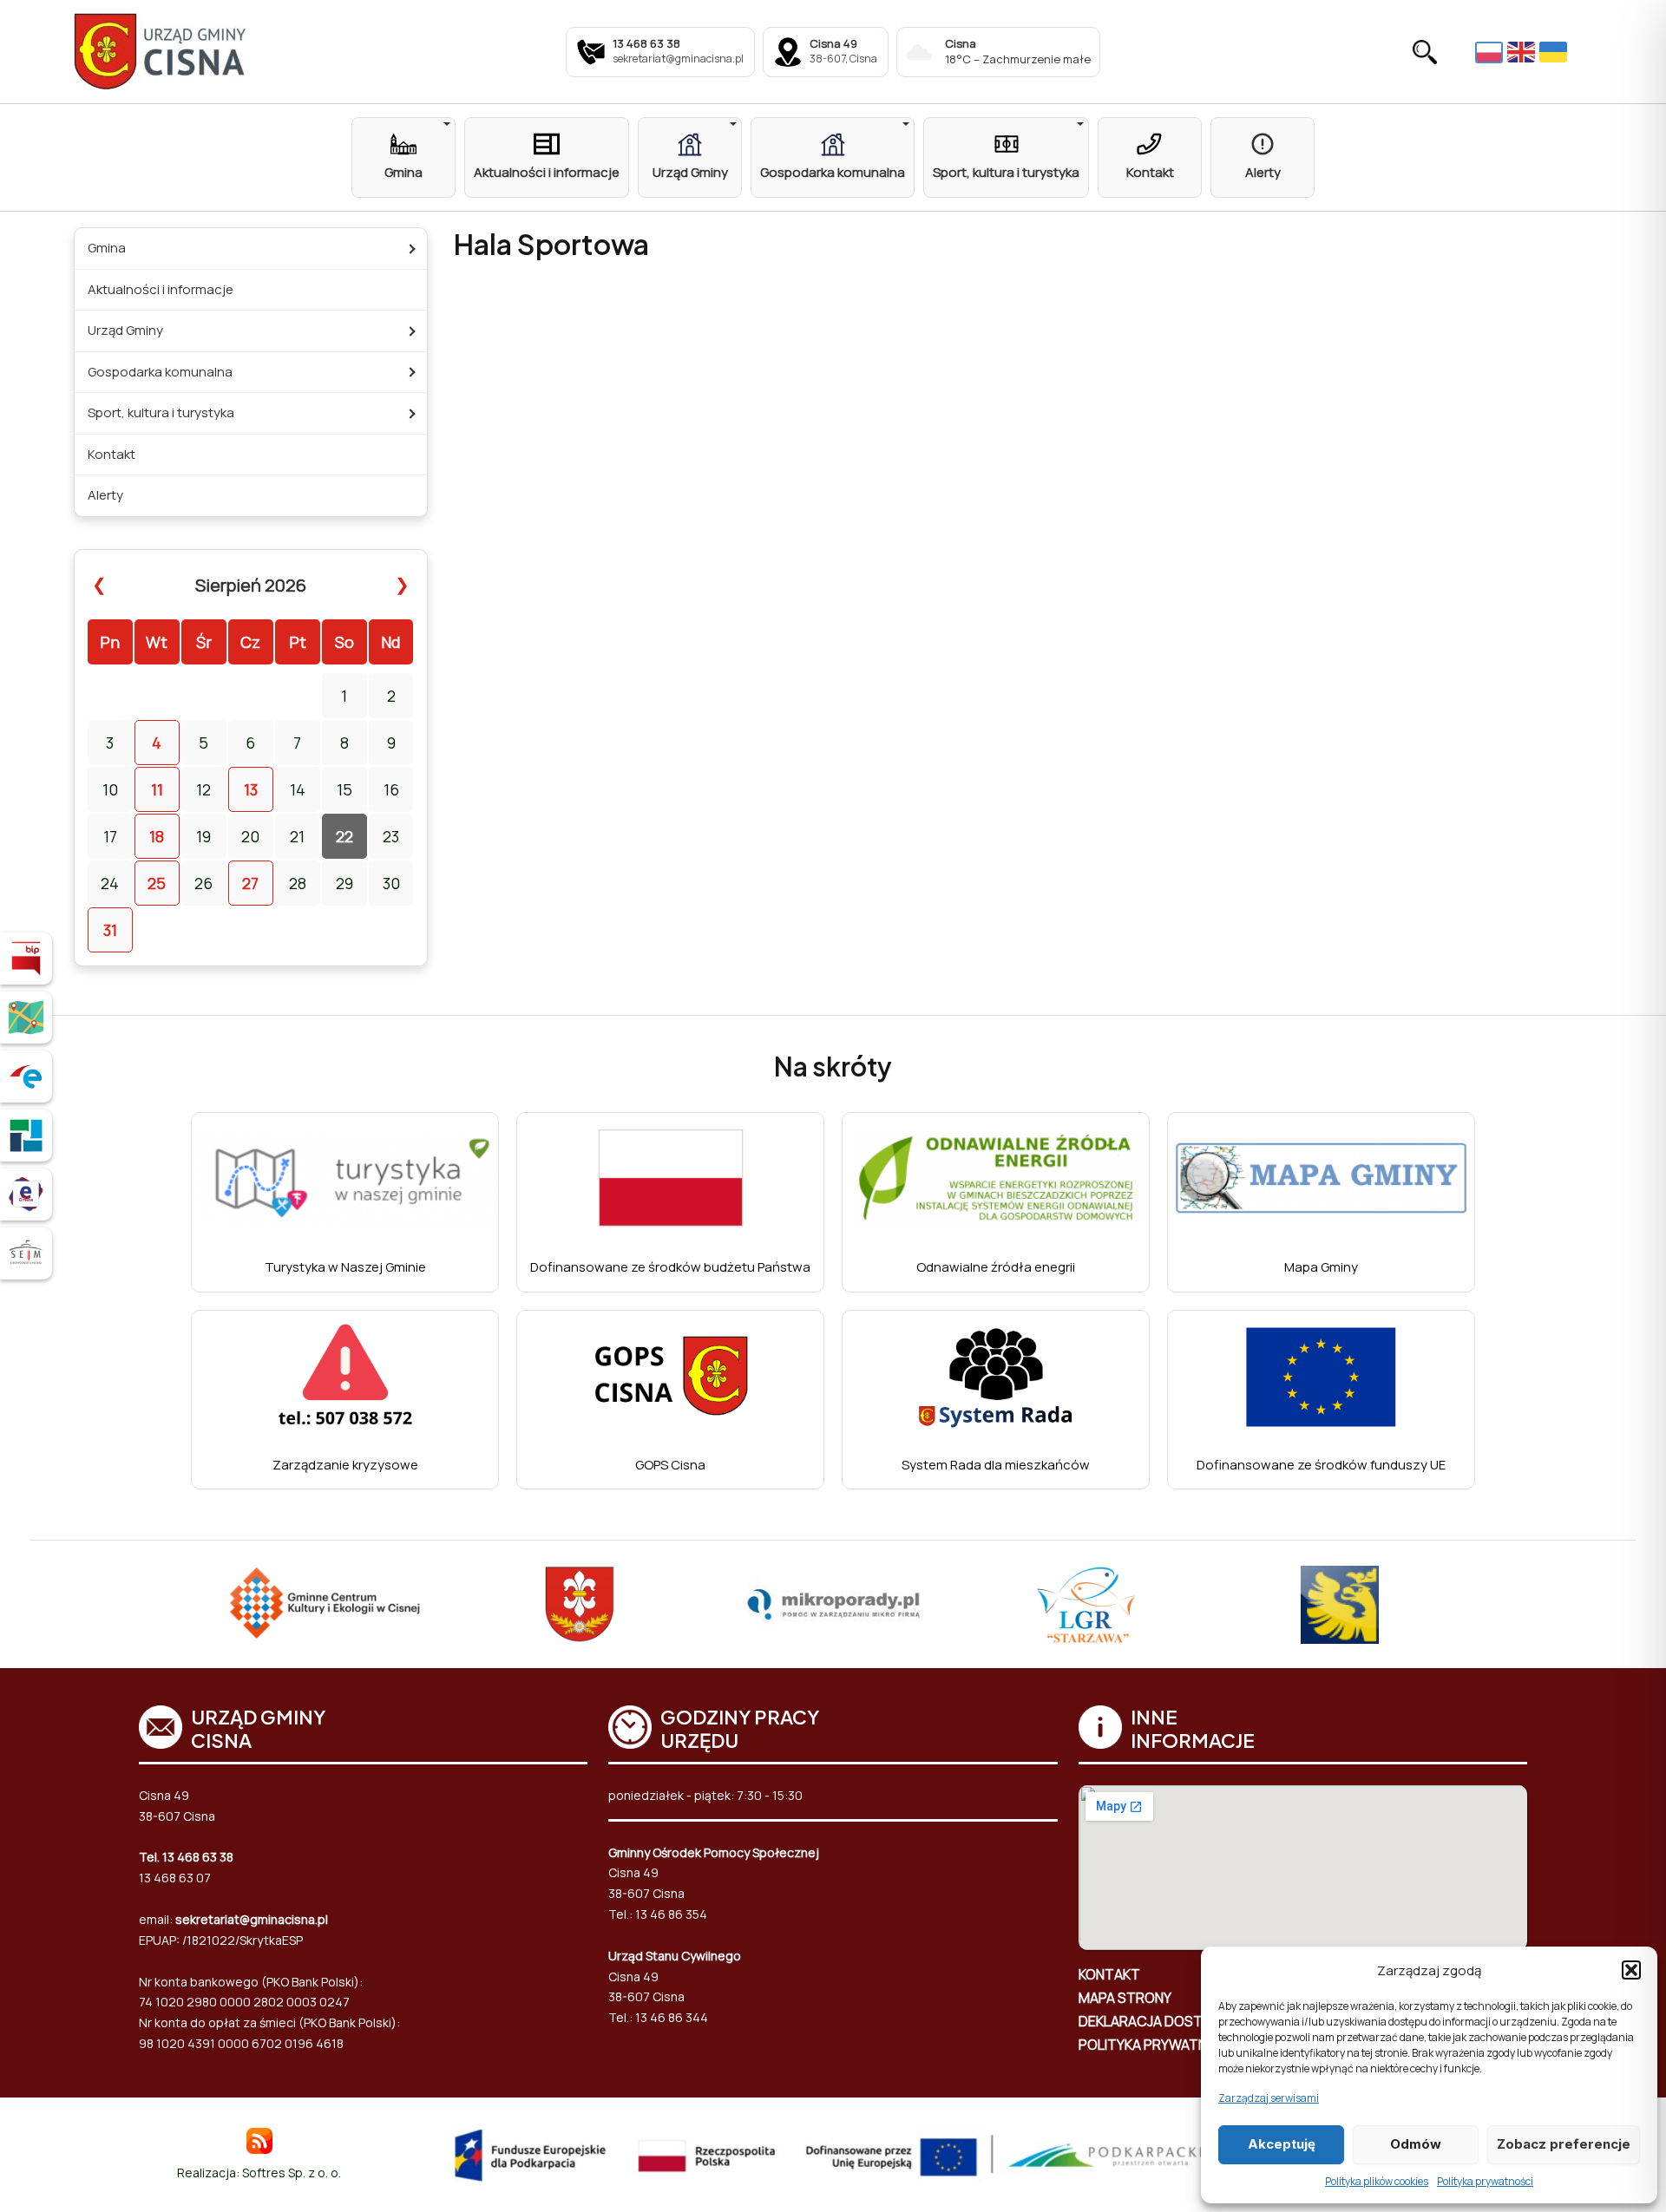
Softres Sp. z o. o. (292, 2173)
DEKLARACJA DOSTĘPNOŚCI (1169, 2021)
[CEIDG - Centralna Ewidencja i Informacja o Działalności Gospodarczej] (26, 1135)
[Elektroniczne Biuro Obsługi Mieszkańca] (26, 1194)
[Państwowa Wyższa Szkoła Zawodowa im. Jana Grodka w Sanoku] (1340, 1605)
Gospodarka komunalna (160, 372)
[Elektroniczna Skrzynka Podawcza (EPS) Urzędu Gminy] (26, 1077)
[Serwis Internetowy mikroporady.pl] (833, 1605)
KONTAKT (1109, 1974)
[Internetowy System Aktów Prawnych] (26, 1253)
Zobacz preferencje (1564, 2144)
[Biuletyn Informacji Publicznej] (26, 959)
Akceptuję (1282, 2144)
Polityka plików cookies (1377, 2181)
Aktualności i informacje (161, 289)
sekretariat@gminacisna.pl (252, 1919)
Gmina (107, 248)
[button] (1631, 1970)
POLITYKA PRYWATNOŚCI (1159, 2045)
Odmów (1416, 2144)
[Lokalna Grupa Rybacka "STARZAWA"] (1086, 1605)
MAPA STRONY (1125, 1998)
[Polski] (1491, 51)
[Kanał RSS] (259, 2140)
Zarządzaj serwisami (1269, 2098)
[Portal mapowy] (26, 1018)
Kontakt (112, 454)
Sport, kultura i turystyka (161, 412)
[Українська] (1555, 52)
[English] (1523, 52)
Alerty (105, 495)
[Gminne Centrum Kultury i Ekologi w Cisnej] (326, 1605)
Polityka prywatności (1485, 2181)
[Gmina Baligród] (580, 1605)
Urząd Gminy (125, 330)
